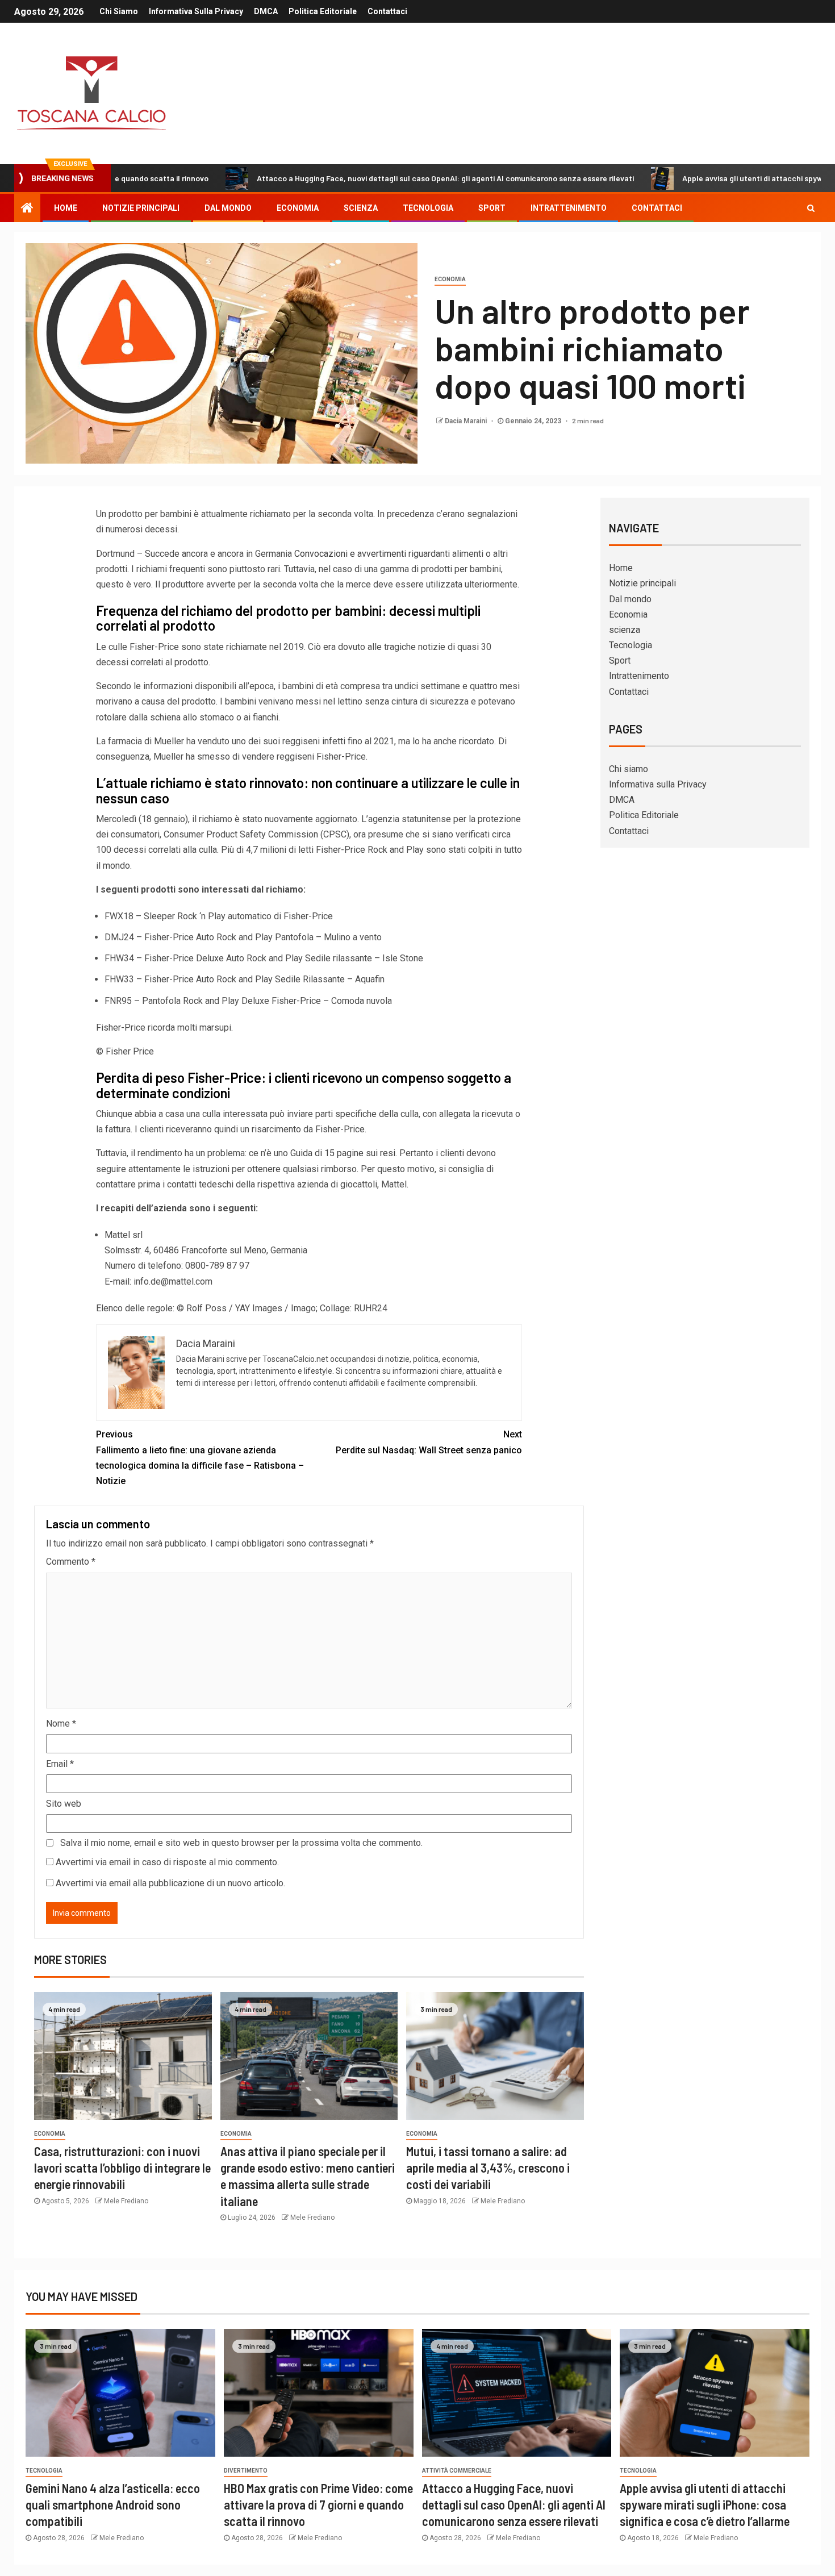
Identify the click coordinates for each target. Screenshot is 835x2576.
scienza (361, 208)
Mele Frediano (126, 2201)
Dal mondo (228, 208)
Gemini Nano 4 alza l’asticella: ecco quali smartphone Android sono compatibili (113, 2505)
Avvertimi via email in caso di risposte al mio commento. (167, 1862)
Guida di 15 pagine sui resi (343, 1153)
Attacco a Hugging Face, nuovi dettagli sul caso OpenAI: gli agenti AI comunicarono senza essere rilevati (363, 178)
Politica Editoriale (323, 11)
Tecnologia (428, 208)
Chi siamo (119, 11)
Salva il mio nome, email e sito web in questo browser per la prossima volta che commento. (241, 1843)
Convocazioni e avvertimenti (350, 554)
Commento (71, 1562)
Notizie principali (141, 208)
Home (66, 208)
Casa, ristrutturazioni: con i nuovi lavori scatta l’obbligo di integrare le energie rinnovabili (122, 2168)
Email (60, 1764)
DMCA (266, 11)
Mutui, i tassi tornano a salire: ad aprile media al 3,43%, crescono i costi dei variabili (488, 2168)
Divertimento (246, 2471)
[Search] (811, 208)
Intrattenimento (569, 208)
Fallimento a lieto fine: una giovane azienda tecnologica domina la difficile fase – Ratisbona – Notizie (200, 1458)
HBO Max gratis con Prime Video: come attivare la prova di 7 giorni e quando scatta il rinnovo (318, 2505)
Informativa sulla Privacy (196, 11)
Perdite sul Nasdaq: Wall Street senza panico (429, 1442)
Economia (298, 208)
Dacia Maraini (467, 421)
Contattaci (387, 11)
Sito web (64, 1804)
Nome (61, 1723)
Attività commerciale (457, 2471)
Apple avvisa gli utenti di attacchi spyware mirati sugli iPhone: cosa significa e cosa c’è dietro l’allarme (705, 2505)
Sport (492, 208)
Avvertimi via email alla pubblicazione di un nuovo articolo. (170, 1883)
